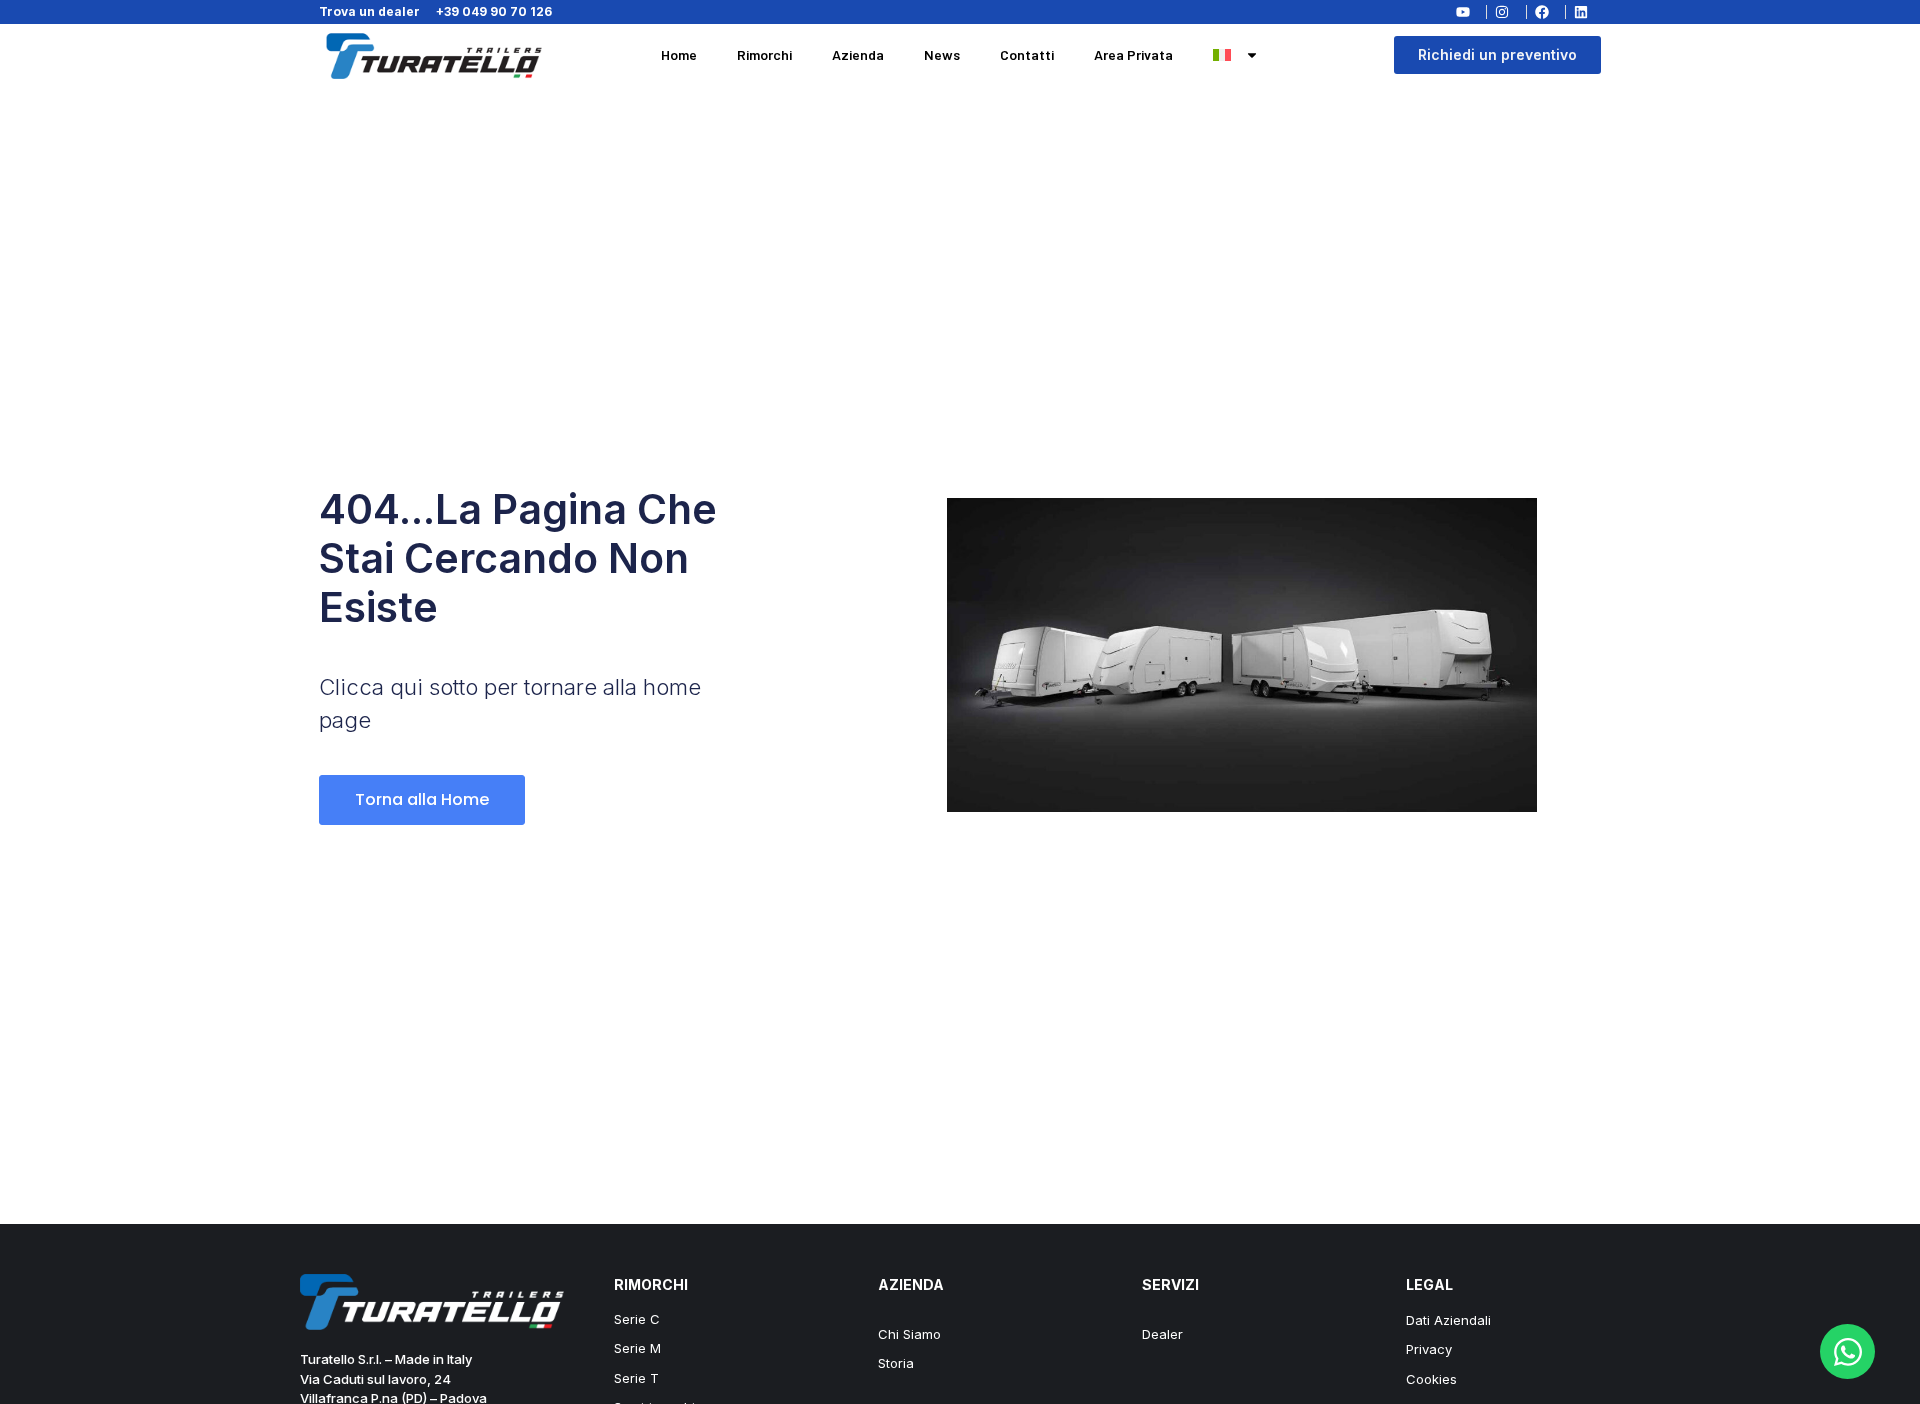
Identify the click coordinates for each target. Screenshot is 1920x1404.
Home (679, 54)
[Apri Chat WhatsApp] (1847, 1351)
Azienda (858, 54)
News (942, 54)
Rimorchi (764, 54)
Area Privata (1133, 54)
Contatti (1027, 54)
